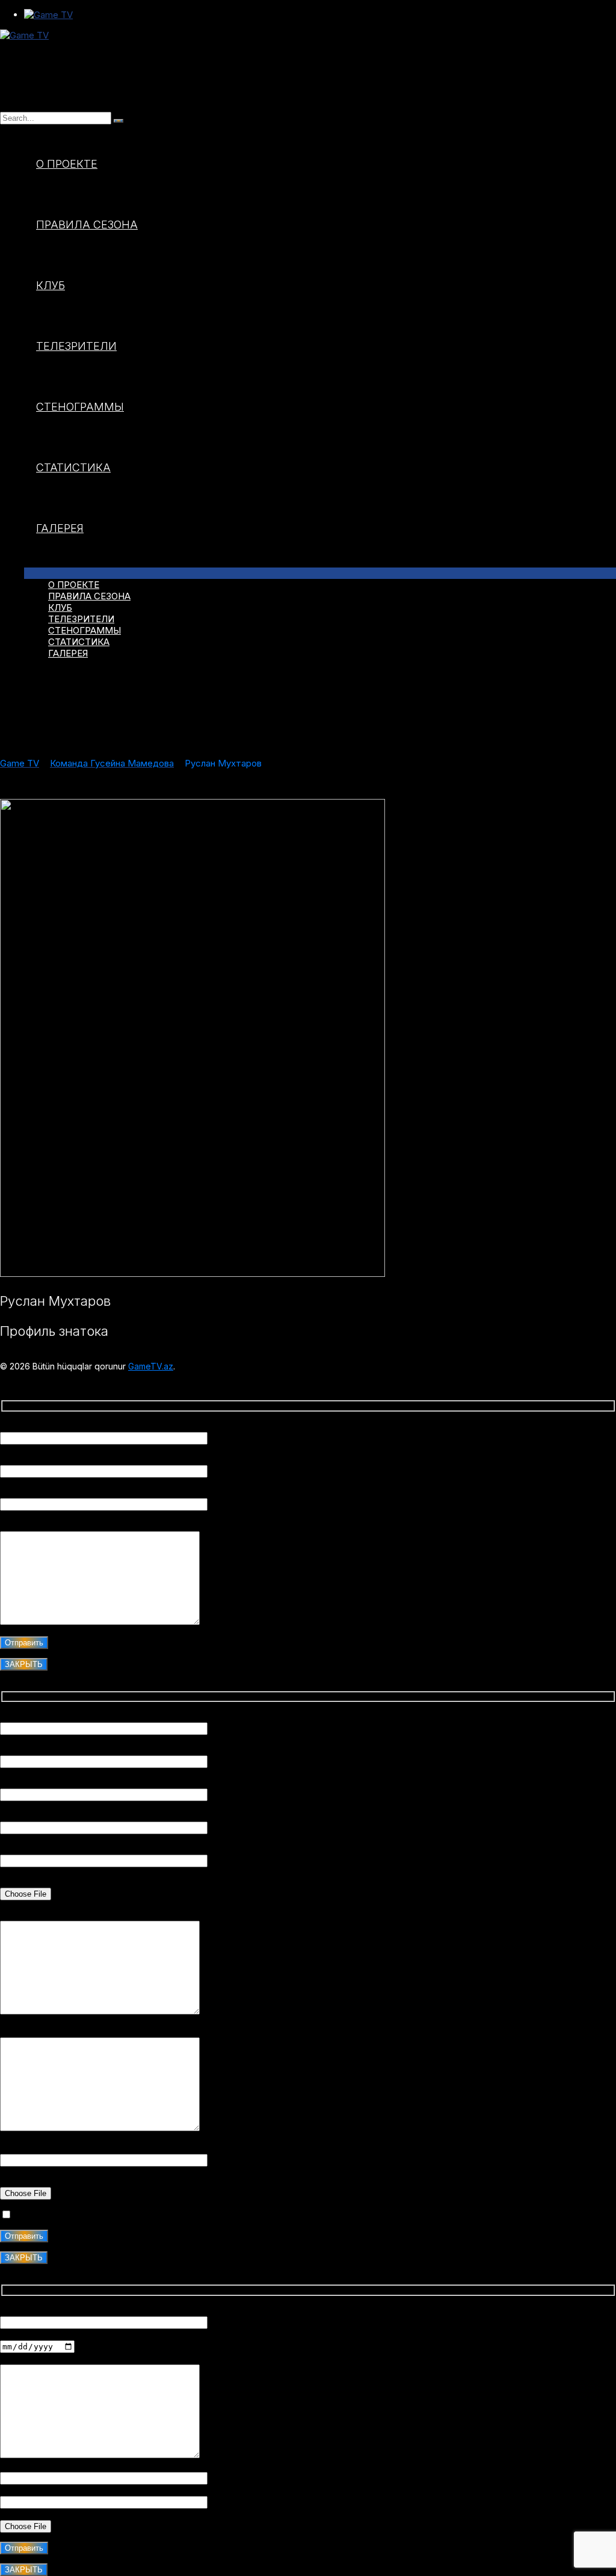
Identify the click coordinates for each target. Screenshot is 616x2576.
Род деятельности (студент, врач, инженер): (99, 1783)
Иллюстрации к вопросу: (54, 2181)
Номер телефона (37, 1816)
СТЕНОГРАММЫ (80, 407)
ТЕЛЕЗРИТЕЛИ (76, 346)
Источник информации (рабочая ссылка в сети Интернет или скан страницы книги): (182, 2148)
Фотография (27, 2514)
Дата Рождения (35, 2335)
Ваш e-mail (23, 1459)
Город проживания (41, 1750)
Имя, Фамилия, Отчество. (56, 1717)
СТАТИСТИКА (73, 467)
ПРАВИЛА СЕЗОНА (87, 225)
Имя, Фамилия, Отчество (55, 1426)
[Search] (119, 121)
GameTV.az (151, 1366)
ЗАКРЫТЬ (24, 1664)
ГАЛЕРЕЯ (60, 528)
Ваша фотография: (40, 1882)
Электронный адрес (44, 2490)
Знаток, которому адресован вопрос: (82, 1492)
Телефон (19, 2466)
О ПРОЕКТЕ (67, 164)
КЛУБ (51, 285)
